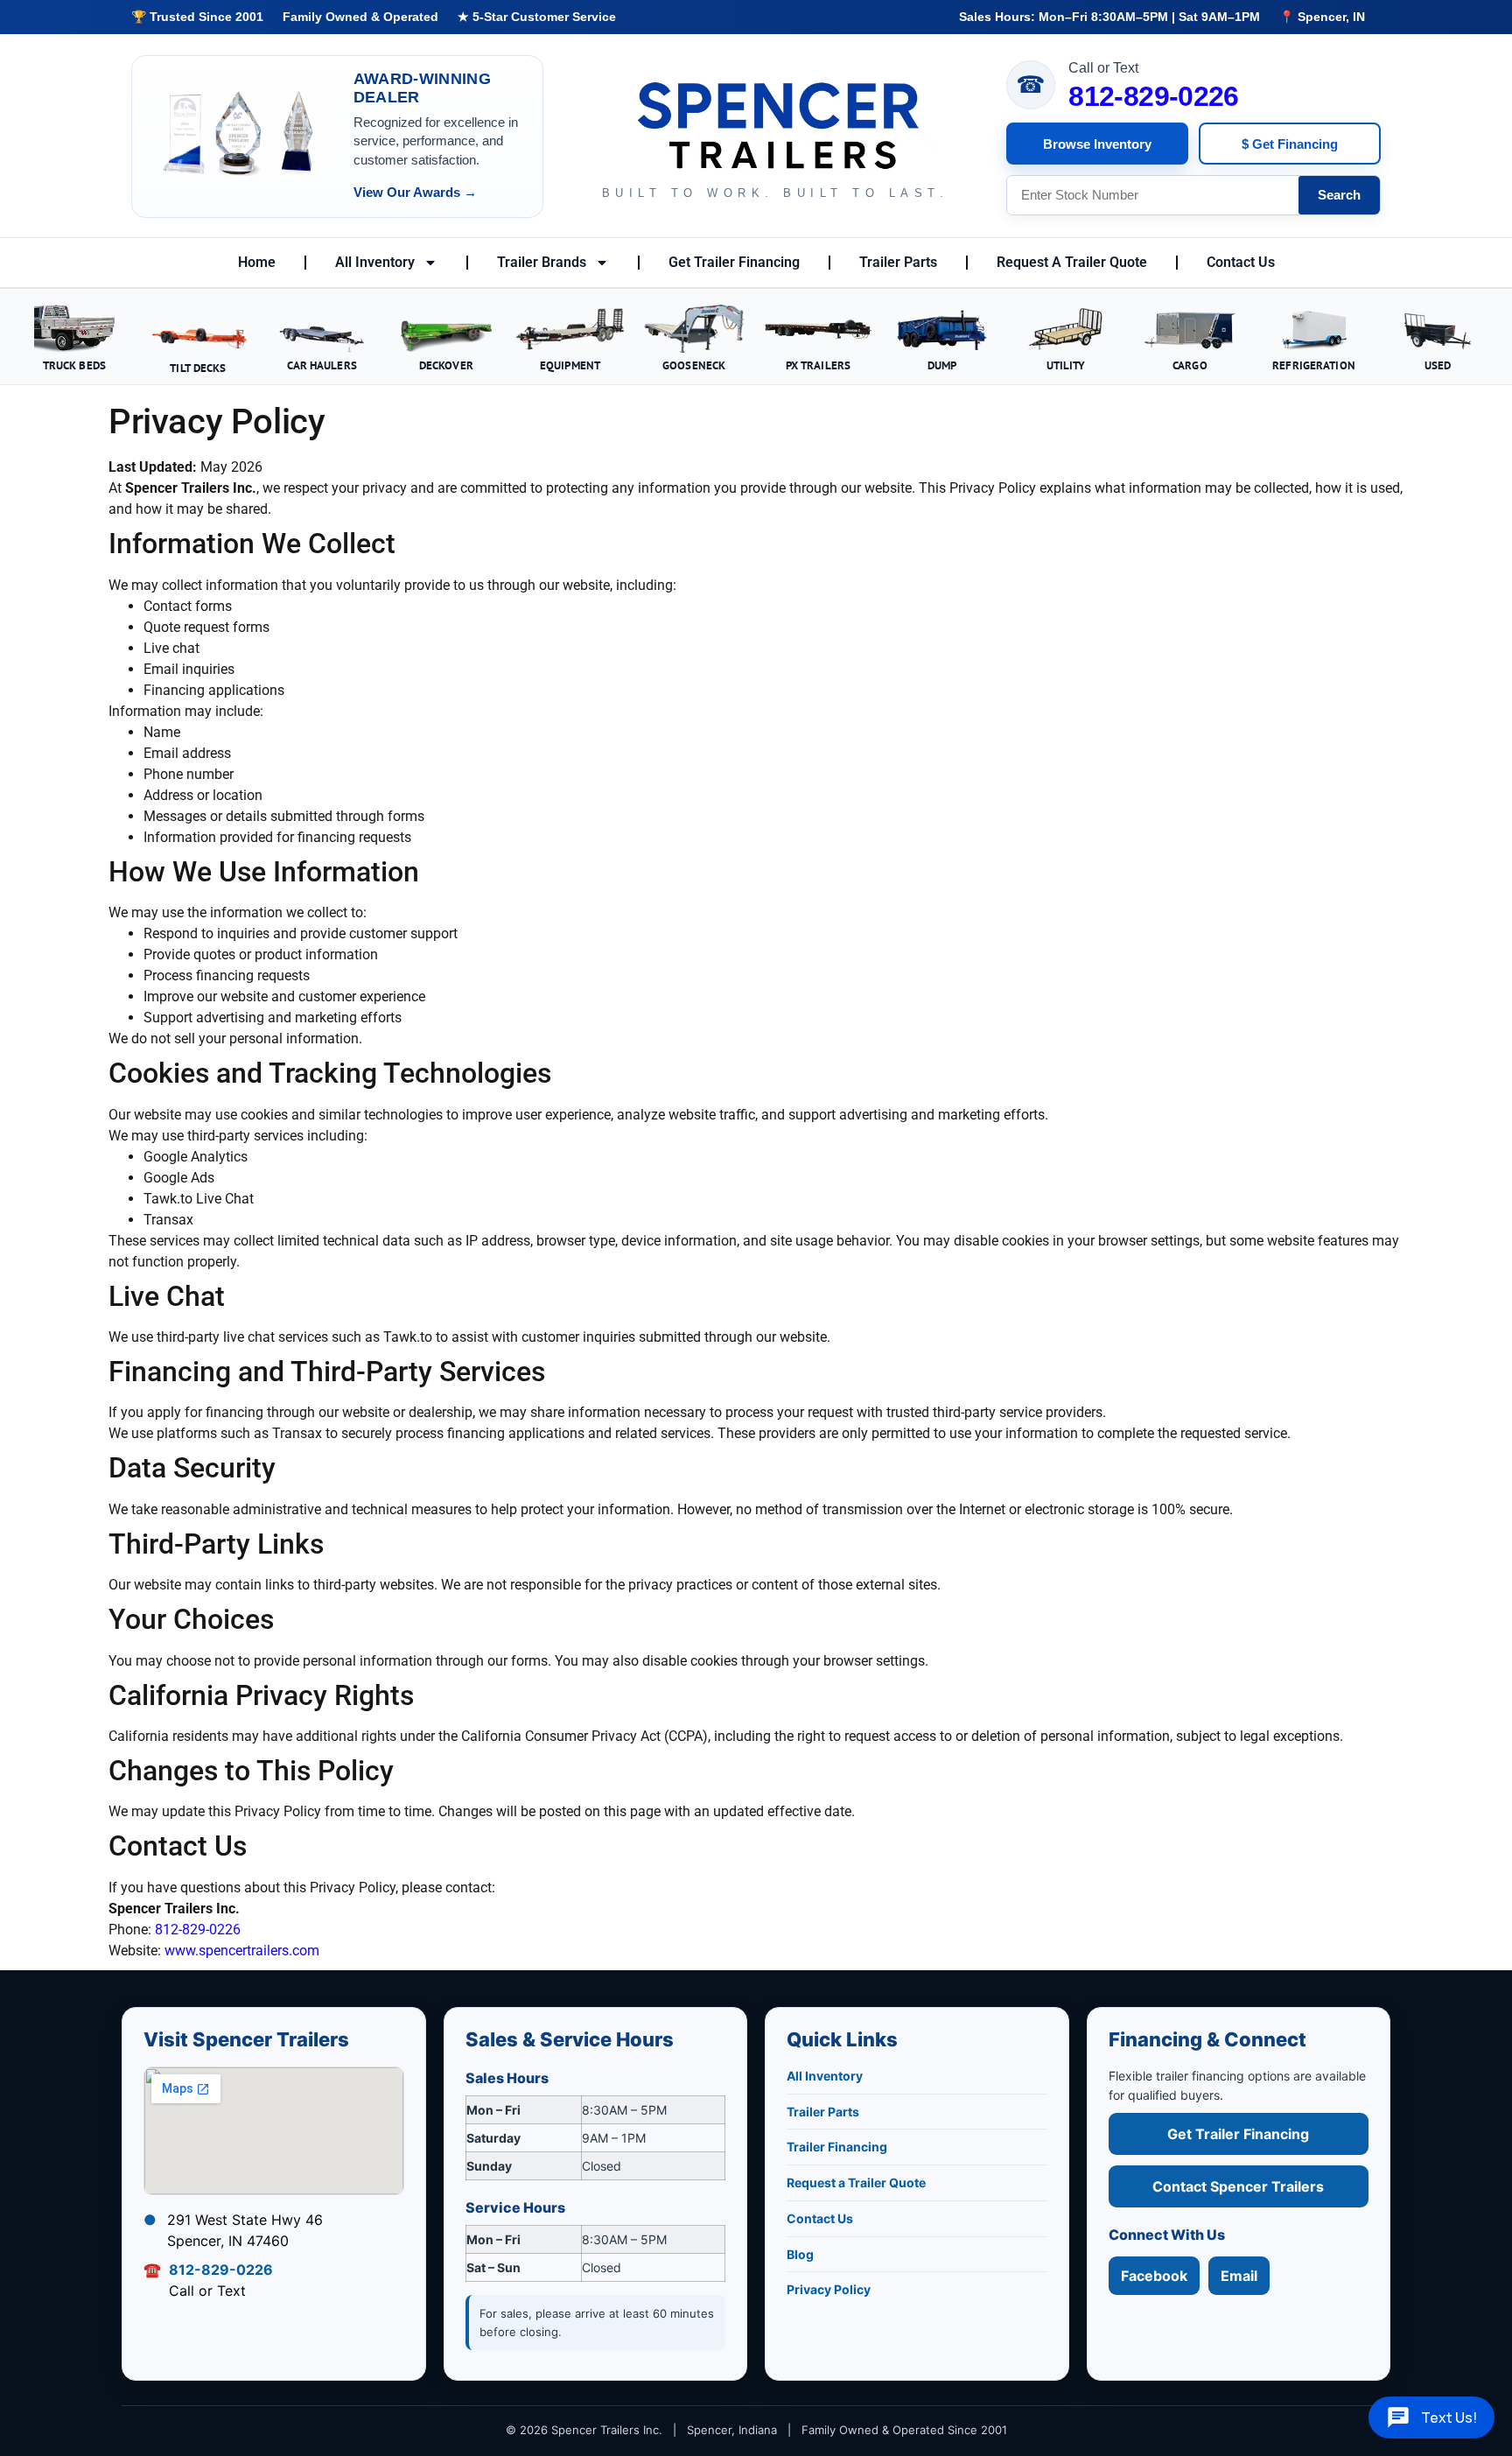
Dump (942, 365)
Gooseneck (694, 365)
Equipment (570, 365)
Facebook (1154, 2276)
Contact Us (1241, 262)
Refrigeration (1314, 365)
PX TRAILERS (818, 365)
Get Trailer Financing (734, 262)
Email (1239, 2276)
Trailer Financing (837, 2147)
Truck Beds (74, 365)
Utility (1066, 365)
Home (257, 262)
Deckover (446, 365)
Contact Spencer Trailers (1238, 2186)
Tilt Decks (198, 368)
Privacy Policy (829, 2289)
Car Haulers (322, 365)
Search (1339, 195)
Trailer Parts (898, 262)
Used (1438, 365)
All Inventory (375, 262)
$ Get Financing (1290, 144)
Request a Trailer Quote (856, 2182)
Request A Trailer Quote (1072, 262)
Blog (800, 2254)
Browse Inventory (1097, 144)
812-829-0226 (1153, 96)
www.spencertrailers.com (242, 1951)
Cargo (1190, 365)
